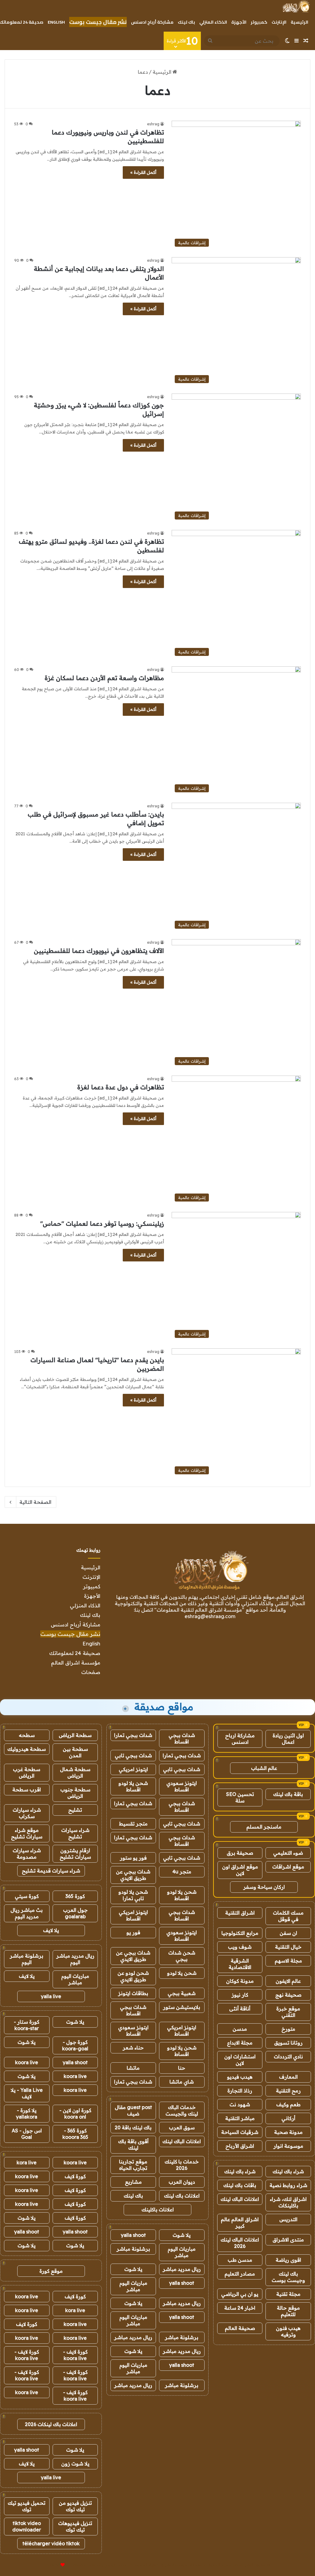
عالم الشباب (264, 1768)
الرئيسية (299, 22)
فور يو (133, 1932)
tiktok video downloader (27, 2526)
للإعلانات (52, 2565)
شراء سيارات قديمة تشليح (51, 1871)
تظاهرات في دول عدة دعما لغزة (121, 1087)
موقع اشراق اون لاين (240, 1870)
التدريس (288, 2219)
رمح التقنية (288, 2091)
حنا (182, 2068)
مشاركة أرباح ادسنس (152, 22)
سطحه (27, 1735)
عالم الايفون (288, 1981)
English (56, 22)
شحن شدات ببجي (182, 1956)
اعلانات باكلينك (158, 2209)
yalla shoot (133, 2235)
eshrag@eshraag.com (210, 1616)
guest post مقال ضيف (133, 2110)
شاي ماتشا (182, 2082)
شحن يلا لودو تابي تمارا (133, 1895)
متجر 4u (182, 1872)
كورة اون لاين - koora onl (75, 2113)
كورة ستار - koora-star (27, 2025)
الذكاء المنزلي (213, 22)
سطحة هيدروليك (27, 1749)
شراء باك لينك (288, 2171)
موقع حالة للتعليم (288, 2311)
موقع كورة (51, 2271)
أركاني (288, 2118)
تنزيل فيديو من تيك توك (75, 2506)
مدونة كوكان (240, 1981)
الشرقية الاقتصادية (240, 1964)
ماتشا (133, 2068)
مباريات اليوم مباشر (182, 2252)
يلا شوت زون (75, 2464)
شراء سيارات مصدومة (27, 1854)
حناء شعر (133, 2048)
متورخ (288, 2029)
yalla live (51, 1996)
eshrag (153, 124)
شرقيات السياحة (240, 2132)
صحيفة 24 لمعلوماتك (75, 1653)
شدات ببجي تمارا (133, 1735)
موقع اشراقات (288, 1867)
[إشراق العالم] (296, 6)
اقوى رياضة (288, 2260)
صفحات (91, 1672)
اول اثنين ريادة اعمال (288, 1739)
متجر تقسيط (133, 1824)
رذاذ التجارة (240, 2091)
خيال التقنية (288, 1947)
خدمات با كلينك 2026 (182, 2165)
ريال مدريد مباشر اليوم (75, 1959)
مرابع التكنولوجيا (240, 1933)
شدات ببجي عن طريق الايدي (133, 1875)
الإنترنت (279, 22)
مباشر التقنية (240, 2118)
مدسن (240, 2029)
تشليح (75, 1810)
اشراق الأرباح (240, 2146)
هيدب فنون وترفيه (288, 2331)
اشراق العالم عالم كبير (240, 2223)
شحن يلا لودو (182, 1973)
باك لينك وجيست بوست (288, 2277)
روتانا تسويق (288, 2043)
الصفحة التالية (35, 1502)
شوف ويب (240, 1947)
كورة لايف (75, 2176)
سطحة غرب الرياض (27, 1772)
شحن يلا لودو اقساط (133, 1786)
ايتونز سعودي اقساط (182, 1786)
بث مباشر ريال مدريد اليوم (27, 1913)
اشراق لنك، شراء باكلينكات (288, 2202)
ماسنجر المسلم (264, 1827)
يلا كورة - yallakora (27, 2113)
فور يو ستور (133, 1858)
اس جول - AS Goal (27, 2134)
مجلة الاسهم (288, 1961)
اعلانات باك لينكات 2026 (51, 2424)
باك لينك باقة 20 (133, 2127)
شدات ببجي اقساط (182, 1738)
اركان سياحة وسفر (264, 1887)
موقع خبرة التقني (288, 2012)
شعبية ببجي (182, 1993)
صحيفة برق (240, 1853)
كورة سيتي (27, 1896)
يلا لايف (51, 1930)
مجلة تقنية (288, 2294)
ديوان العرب (182, 2182)
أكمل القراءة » (143, 172)
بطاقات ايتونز (133, 1993)
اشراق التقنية (240, 1913)
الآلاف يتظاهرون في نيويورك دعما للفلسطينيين (99, 951)
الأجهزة (239, 22)
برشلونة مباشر (133, 2249)
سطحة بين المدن (75, 1752)
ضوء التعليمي (288, 1853)
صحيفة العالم (240, 2328)
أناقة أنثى (240, 2009)
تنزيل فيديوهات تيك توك (75, 2526)
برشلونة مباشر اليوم (27, 1959)
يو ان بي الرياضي (240, 2294)
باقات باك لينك (240, 2185)
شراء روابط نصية (288, 2185)
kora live (27, 2162)
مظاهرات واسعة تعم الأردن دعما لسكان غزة (104, 678)
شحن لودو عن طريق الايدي (133, 1976)
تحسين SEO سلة (240, 1797)
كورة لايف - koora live (75, 2355)
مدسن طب (240, 2260)
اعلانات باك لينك (182, 2196)
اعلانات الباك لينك (240, 2199)
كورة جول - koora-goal (75, 2045)
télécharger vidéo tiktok (51, 2543)
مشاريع (133, 2182)
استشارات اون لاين (240, 2060)
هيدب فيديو (240, 2077)
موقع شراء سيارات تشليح (27, 1833)
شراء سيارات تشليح (75, 1833)
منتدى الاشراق (288, 2240)
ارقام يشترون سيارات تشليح (75, 1854)
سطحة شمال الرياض (75, 1772)
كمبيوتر (259, 22)
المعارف (288, 2077)
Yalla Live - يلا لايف (27, 2093)
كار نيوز (240, 1995)
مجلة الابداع (240, 2043)
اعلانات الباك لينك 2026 (240, 2243)
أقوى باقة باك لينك (133, 2145)
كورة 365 (75, 1896)
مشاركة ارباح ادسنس (240, 1739)
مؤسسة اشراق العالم (76, 1662)
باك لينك (186, 22)
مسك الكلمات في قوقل (288, 1916)
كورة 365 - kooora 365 (75, 2134)
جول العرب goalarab (75, 1913)
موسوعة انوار (288, 2146)
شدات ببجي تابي (133, 1755)
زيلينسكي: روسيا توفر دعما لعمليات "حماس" (102, 1223)
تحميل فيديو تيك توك (27, 2506)
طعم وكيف (288, 2104)
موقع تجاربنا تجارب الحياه (133, 2165)
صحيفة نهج (288, 1995)
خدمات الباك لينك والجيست (182, 2110)
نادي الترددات (288, 2056)
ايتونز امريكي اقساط (133, 1915)
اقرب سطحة (27, 1790)
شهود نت (240, 2104)
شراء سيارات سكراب (27, 1813)
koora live (27, 2062)
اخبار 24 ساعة (240, 2308)
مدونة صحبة (288, 2132)
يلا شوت (182, 2235)
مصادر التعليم (240, 2274)
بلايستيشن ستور (182, 2007)
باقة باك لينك (288, 1794)
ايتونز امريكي (133, 1769)
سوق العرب (182, 2127)
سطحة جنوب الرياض (75, 1793)
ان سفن (288, 1933)
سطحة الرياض (75, 1735)
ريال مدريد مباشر (182, 2269)
